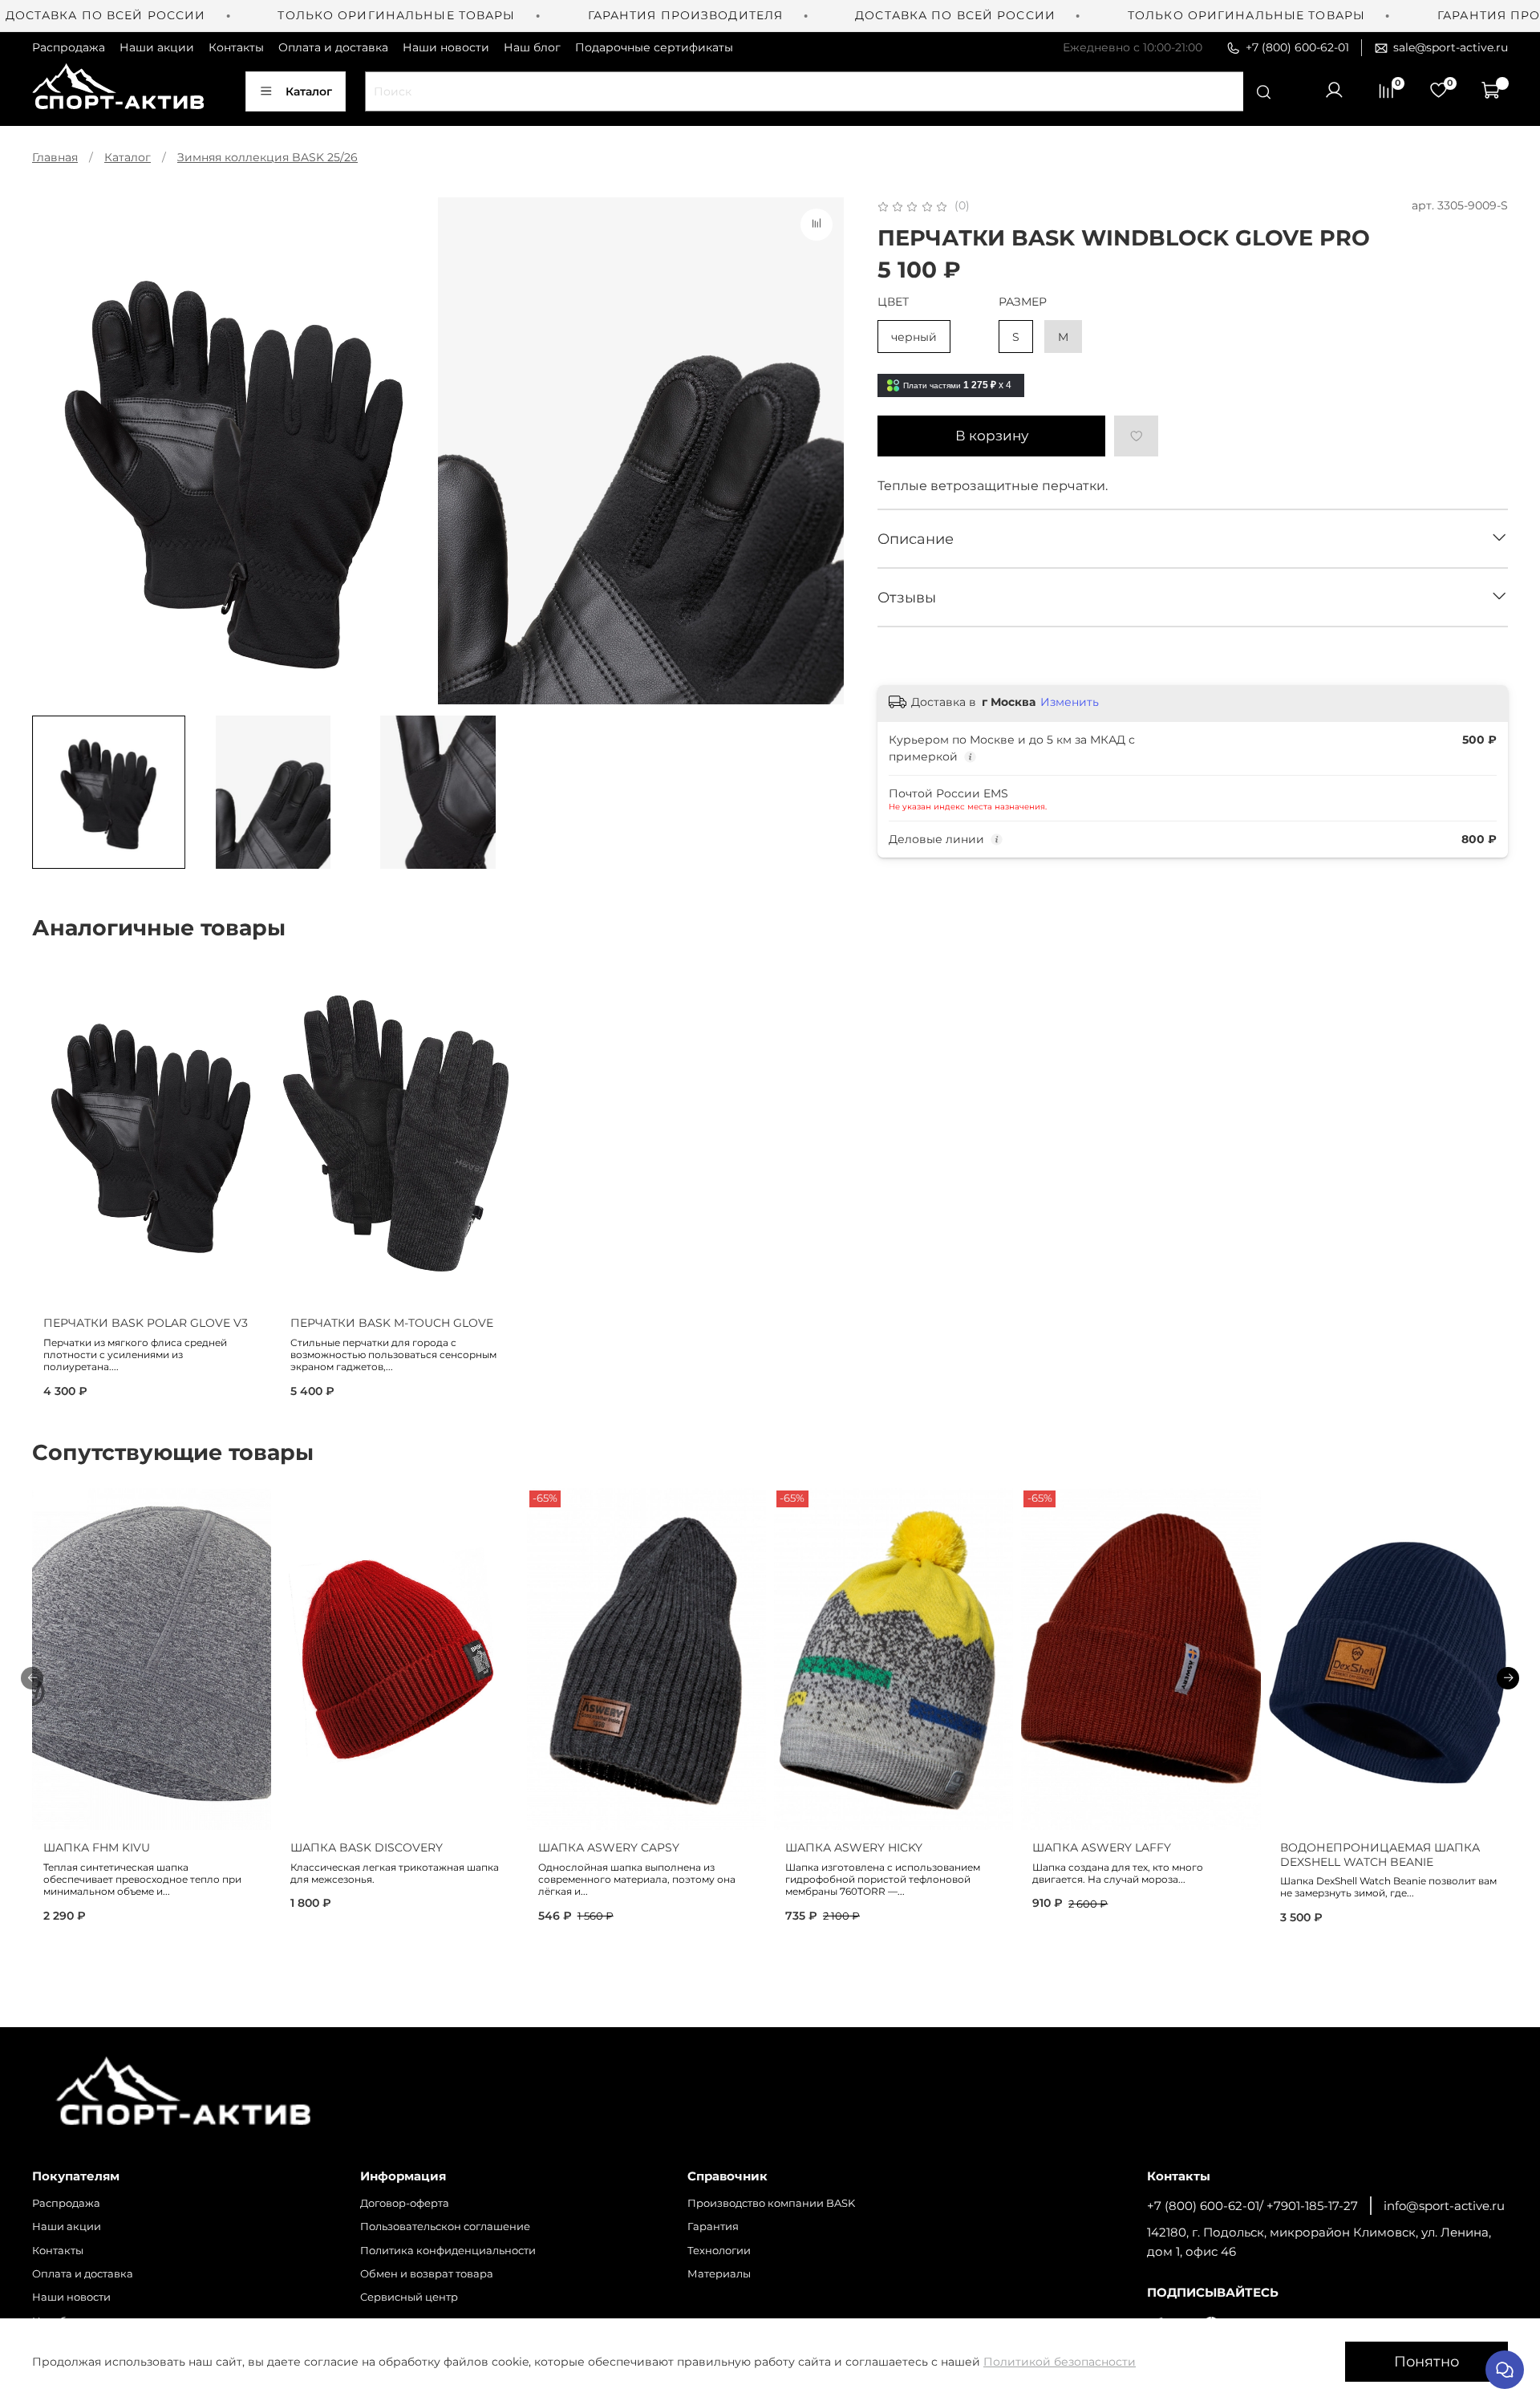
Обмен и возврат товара (427, 2274)
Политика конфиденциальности (448, 2251)
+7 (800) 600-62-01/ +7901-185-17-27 (1252, 2206)
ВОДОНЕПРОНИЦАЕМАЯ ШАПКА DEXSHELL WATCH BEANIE (1380, 1855)
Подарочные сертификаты (654, 47)
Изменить (1070, 702)
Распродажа (69, 47)
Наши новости (446, 47)
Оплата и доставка (333, 47)
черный (914, 337)
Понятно (1427, 2361)
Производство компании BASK (771, 2203)
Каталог (309, 91)
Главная (55, 157)
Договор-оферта (405, 2203)
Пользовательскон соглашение (445, 2227)
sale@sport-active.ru (1451, 47)
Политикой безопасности (1060, 2362)
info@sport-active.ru (1444, 2206)
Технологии (719, 2251)
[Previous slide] (55, 451)
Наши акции (157, 47)
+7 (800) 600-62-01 (1297, 47)
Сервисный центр (409, 2297)
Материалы (719, 2274)
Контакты (236, 47)
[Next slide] (821, 451)
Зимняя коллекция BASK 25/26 (267, 157)
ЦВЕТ (893, 302)
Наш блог (532, 47)
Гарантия (713, 2227)
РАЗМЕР (1023, 302)
